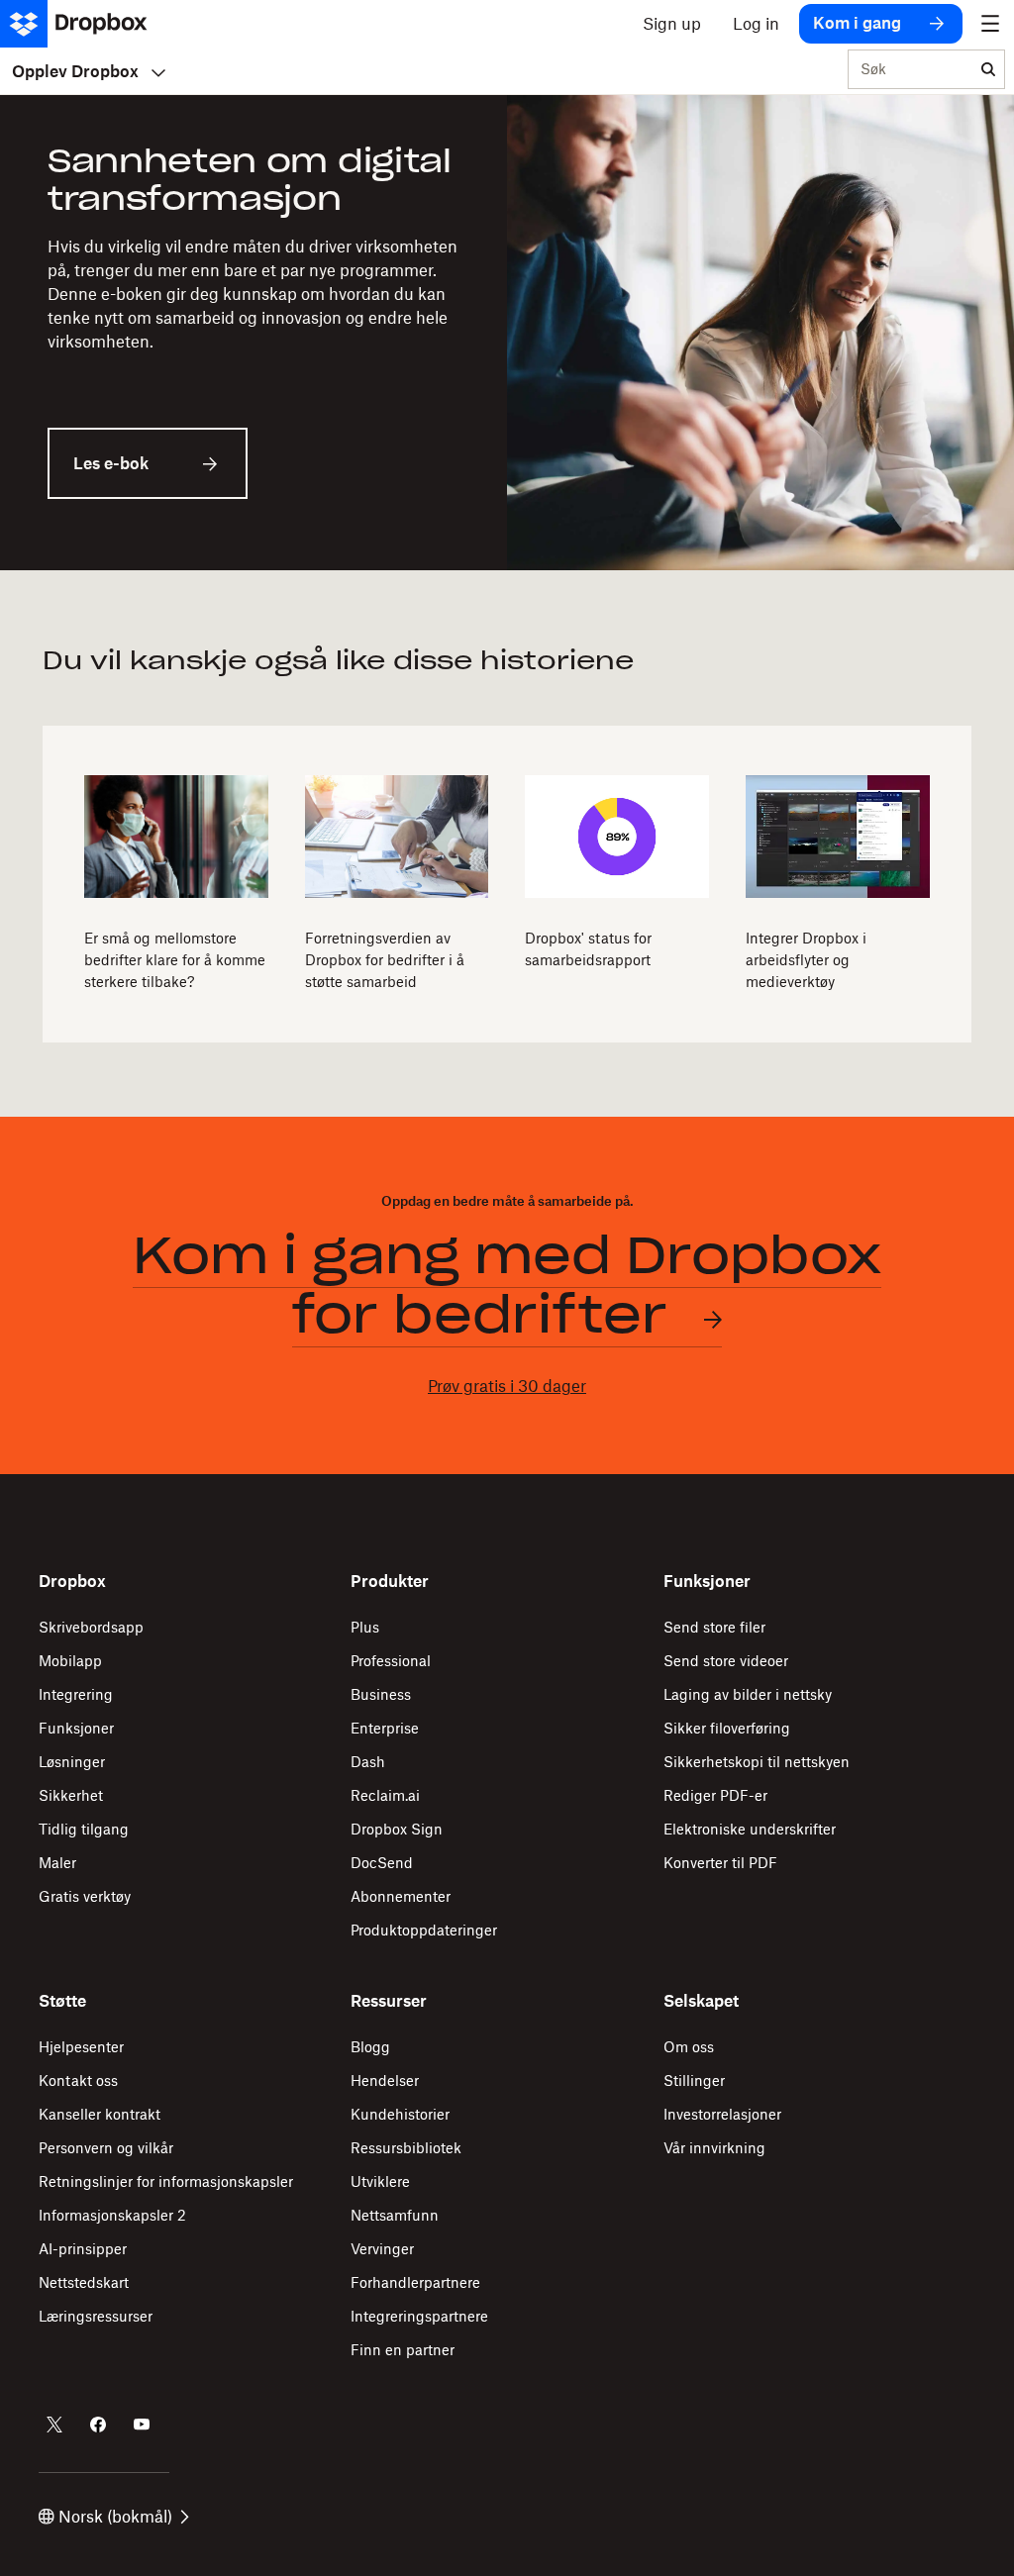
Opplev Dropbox (75, 71)
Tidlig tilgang (84, 1829)
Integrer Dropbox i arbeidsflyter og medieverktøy (806, 960)
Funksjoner (76, 1728)
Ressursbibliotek (406, 2148)
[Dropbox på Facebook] (98, 2425)
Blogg (370, 2047)
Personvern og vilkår (106, 2148)
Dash (368, 1762)
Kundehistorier (400, 2114)
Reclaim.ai (385, 1795)
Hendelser (385, 2081)
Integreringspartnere (419, 2316)
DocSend (382, 1863)
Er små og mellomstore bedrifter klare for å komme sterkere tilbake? (175, 960)
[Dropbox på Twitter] (54, 2425)
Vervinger (382, 2249)
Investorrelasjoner (722, 2114)
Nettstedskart (84, 2282)
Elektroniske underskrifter (750, 1829)
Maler (57, 1863)
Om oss (689, 2047)
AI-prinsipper (83, 2249)
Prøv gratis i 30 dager (507, 1386)
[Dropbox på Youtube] (142, 2425)
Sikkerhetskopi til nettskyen (757, 1762)
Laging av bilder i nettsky (748, 1694)
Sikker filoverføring (727, 1728)
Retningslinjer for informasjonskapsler (166, 2181)
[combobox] (911, 70)
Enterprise (385, 1728)
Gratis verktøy (85, 1896)
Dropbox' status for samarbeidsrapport (588, 949)
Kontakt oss (78, 2081)
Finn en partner (403, 2350)
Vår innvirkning (714, 2148)
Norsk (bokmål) (115, 2517)
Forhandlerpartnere (415, 2282)
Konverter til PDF (720, 1863)
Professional (391, 1661)
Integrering (76, 1694)
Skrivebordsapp (91, 1627)
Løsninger (72, 1762)
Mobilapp (70, 1661)
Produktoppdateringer (424, 1930)
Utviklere (380, 2181)
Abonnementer (401, 1896)
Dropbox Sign (397, 1829)
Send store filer (714, 1627)
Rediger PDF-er (715, 1795)
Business (381, 1694)
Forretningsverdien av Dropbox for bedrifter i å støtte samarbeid (385, 960)
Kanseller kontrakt (100, 2114)
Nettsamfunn (395, 2215)
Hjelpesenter (81, 2047)
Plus (365, 1627)
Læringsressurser (96, 2316)
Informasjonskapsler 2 (112, 2215)
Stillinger (694, 2081)
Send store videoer (726, 1661)
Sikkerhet (71, 1795)
